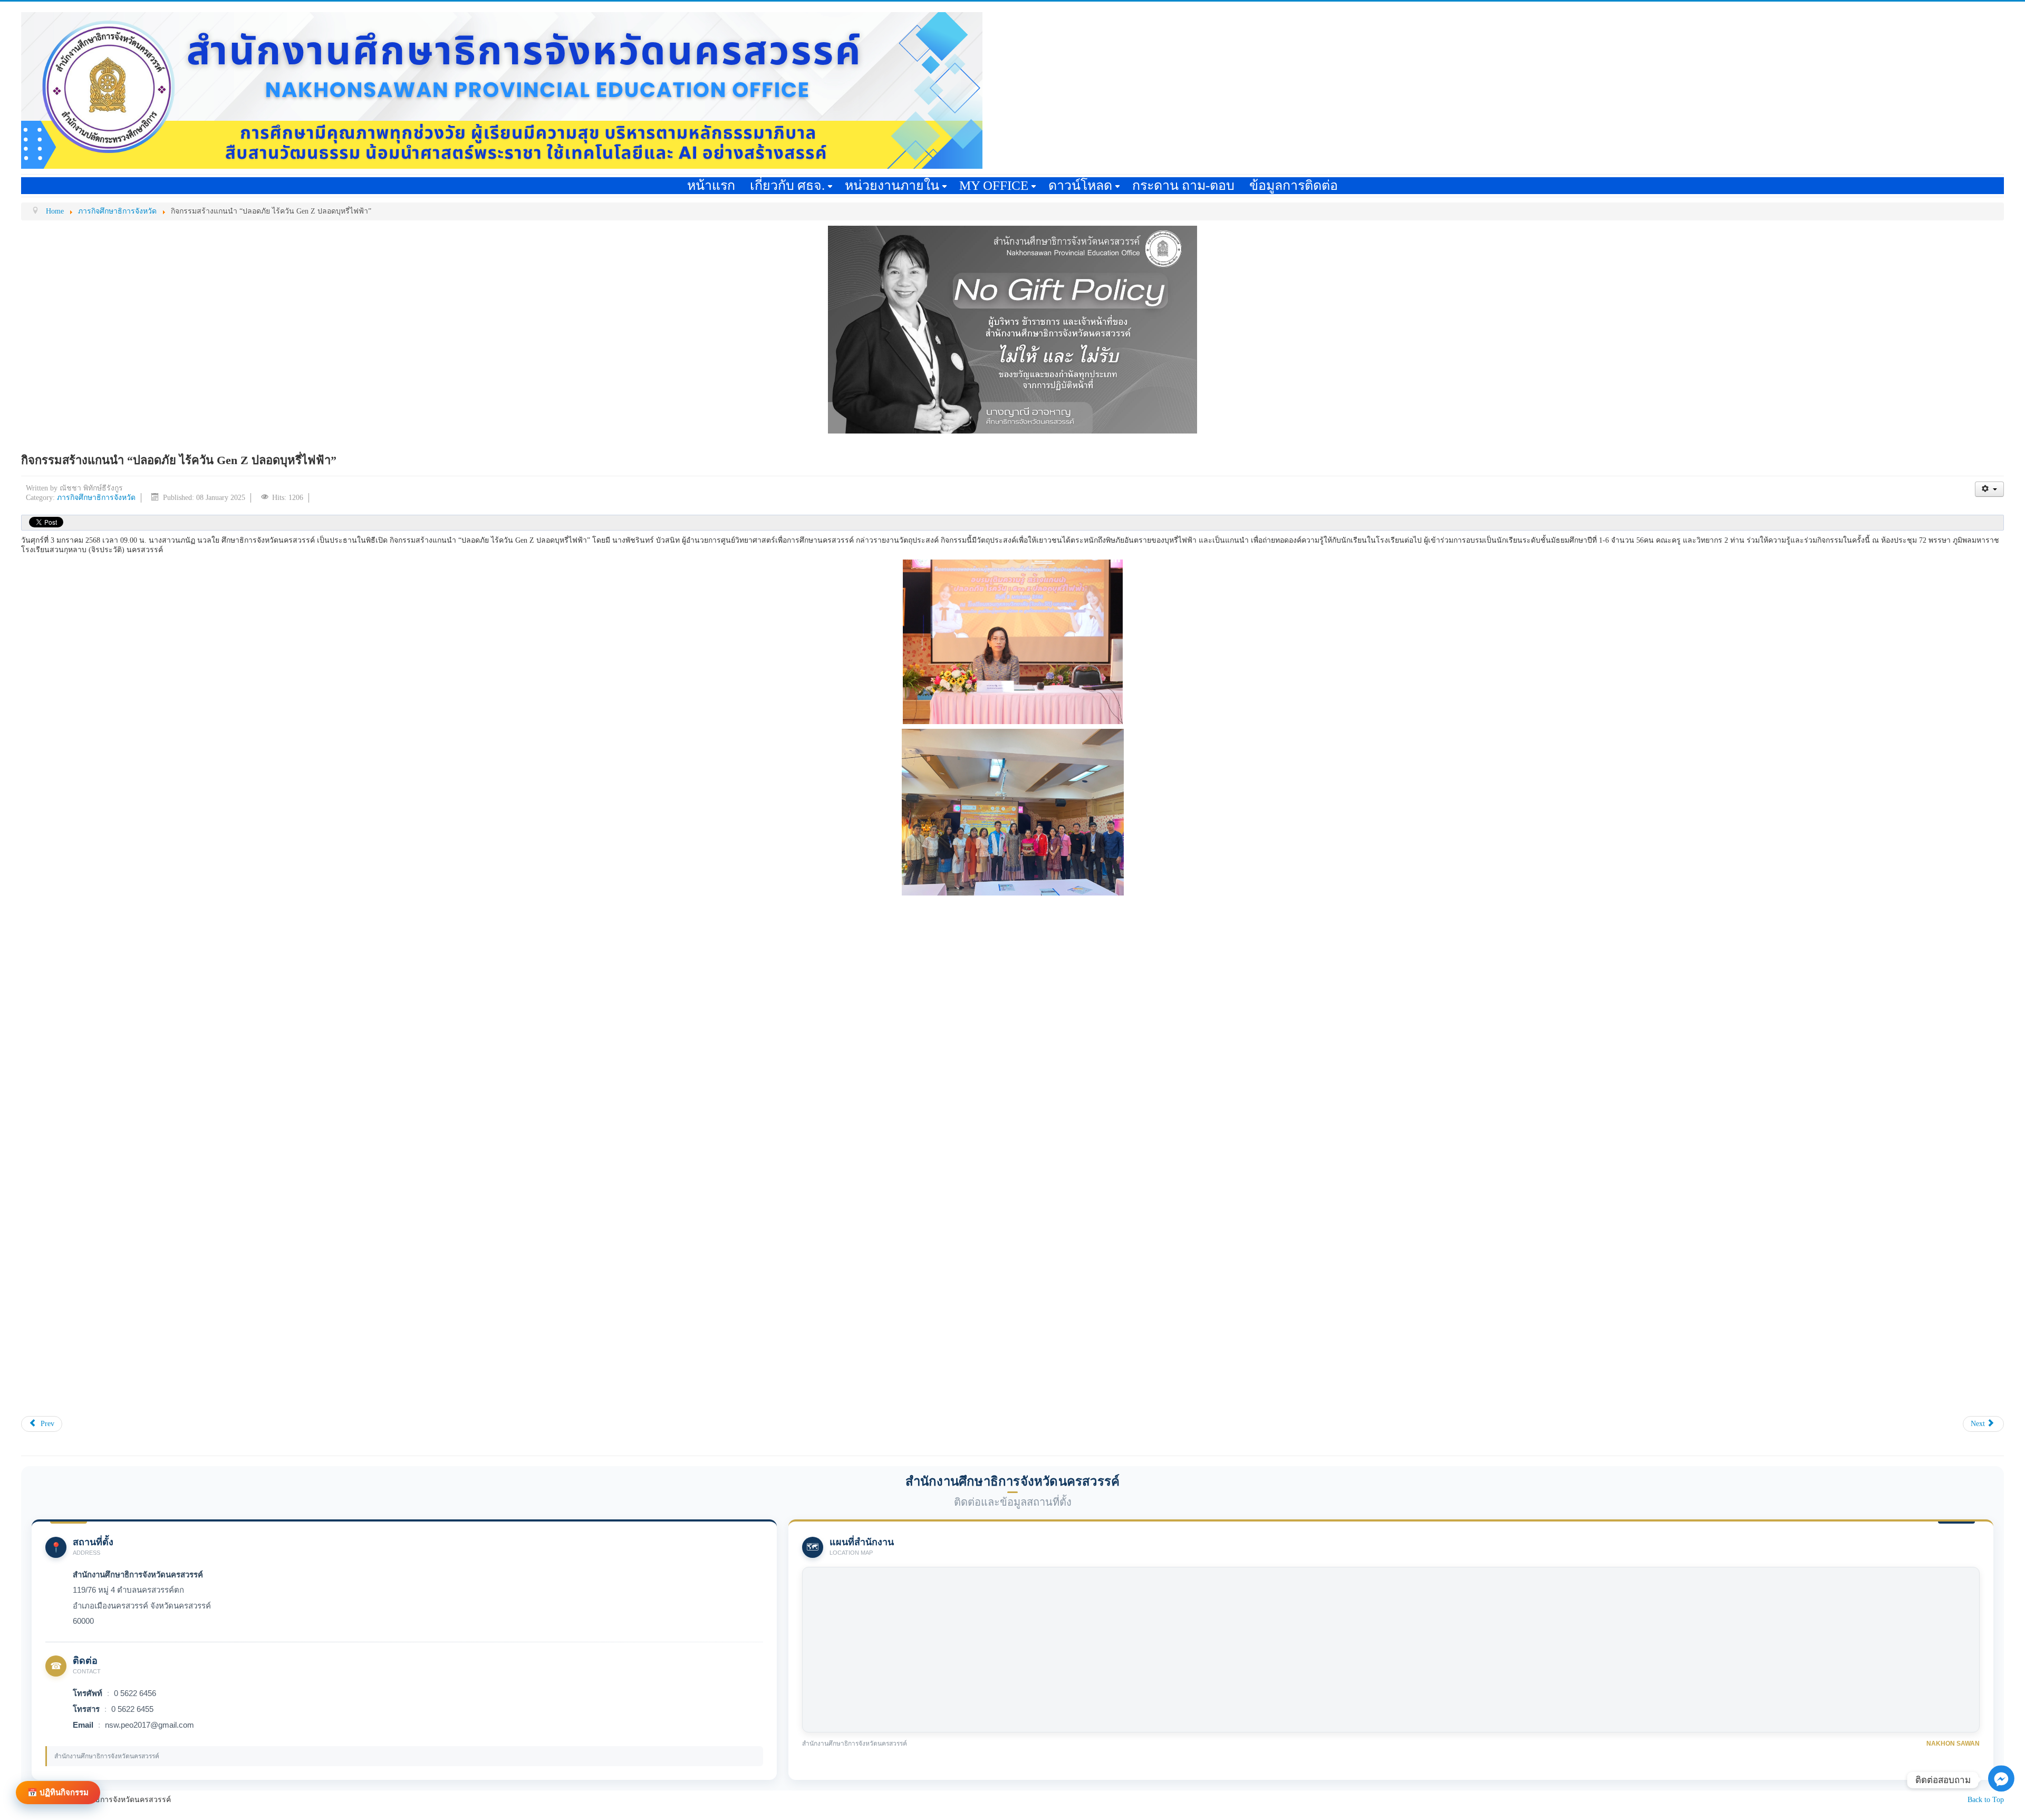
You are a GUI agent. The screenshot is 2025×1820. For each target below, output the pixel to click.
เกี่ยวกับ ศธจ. (787, 185)
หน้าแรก (711, 185)
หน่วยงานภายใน (892, 185)
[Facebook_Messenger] (2001, 1795)
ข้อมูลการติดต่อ (1294, 185)
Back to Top (1986, 1800)
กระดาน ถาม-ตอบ (1183, 185)
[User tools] (1989, 489)
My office (994, 185)
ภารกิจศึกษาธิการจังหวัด (96, 498)
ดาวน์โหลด (1080, 185)
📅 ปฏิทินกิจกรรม (58, 1792)
